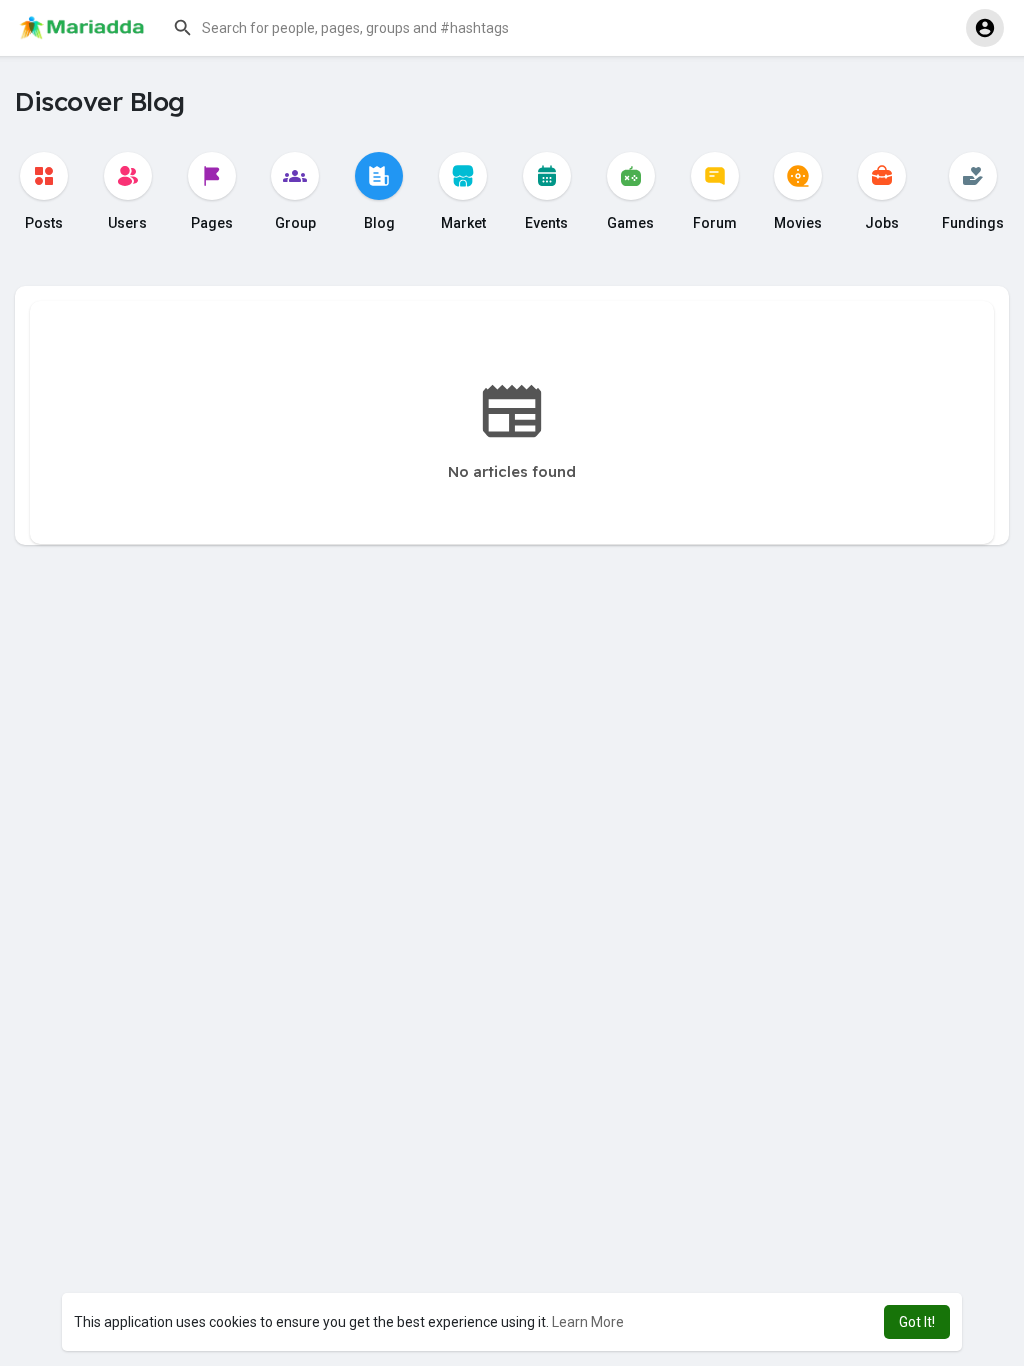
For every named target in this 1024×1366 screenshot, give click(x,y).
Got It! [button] (917, 1322)
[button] (365, 28)
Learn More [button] (588, 1322)
